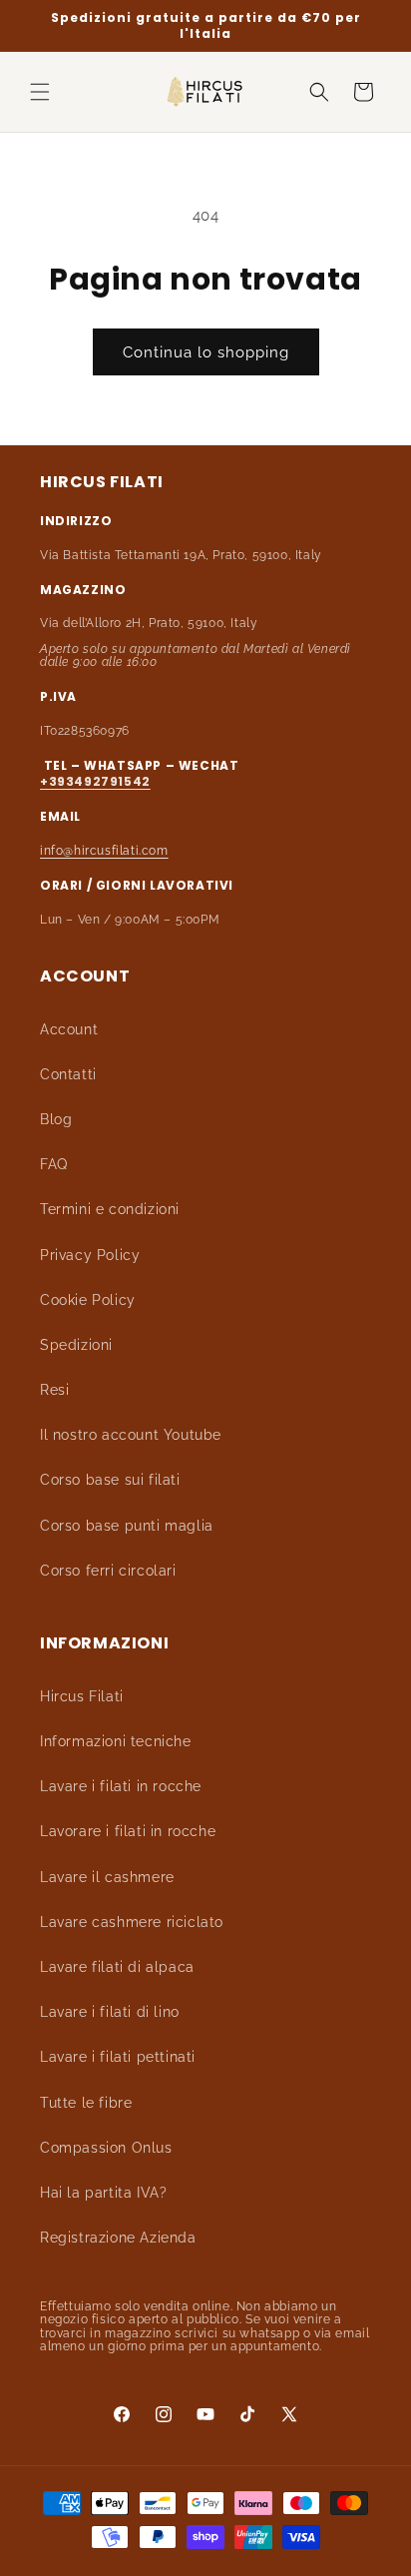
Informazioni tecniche (116, 1741)
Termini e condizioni (110, 1209)
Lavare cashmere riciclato (132, 1922)
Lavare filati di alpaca (117, 1967)
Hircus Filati (82, 1696)
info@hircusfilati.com (104, 851)
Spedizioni (76, 1345)
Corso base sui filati (110, 1480)
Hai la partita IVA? (103, 2193)
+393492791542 (95, 781)
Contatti (68, 1074)
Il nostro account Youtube (131, 1435)
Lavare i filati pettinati (118, 2057)
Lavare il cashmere (107, 1877)
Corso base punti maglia (127, 1526)
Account (69, 1029)
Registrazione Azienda (118, 2238)
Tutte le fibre (86, 2103)
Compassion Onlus (106, 2148)
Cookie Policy (88, 1300)
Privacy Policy (90, 1255)
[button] (40, 92)
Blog (56, 1119)
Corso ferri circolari (108, 1571)
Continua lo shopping (206, 352)
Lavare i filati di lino (110, 2012)
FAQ (54, 1164)
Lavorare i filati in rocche (128, 1831)
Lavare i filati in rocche (121, 1786)
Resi (54, 1390)
